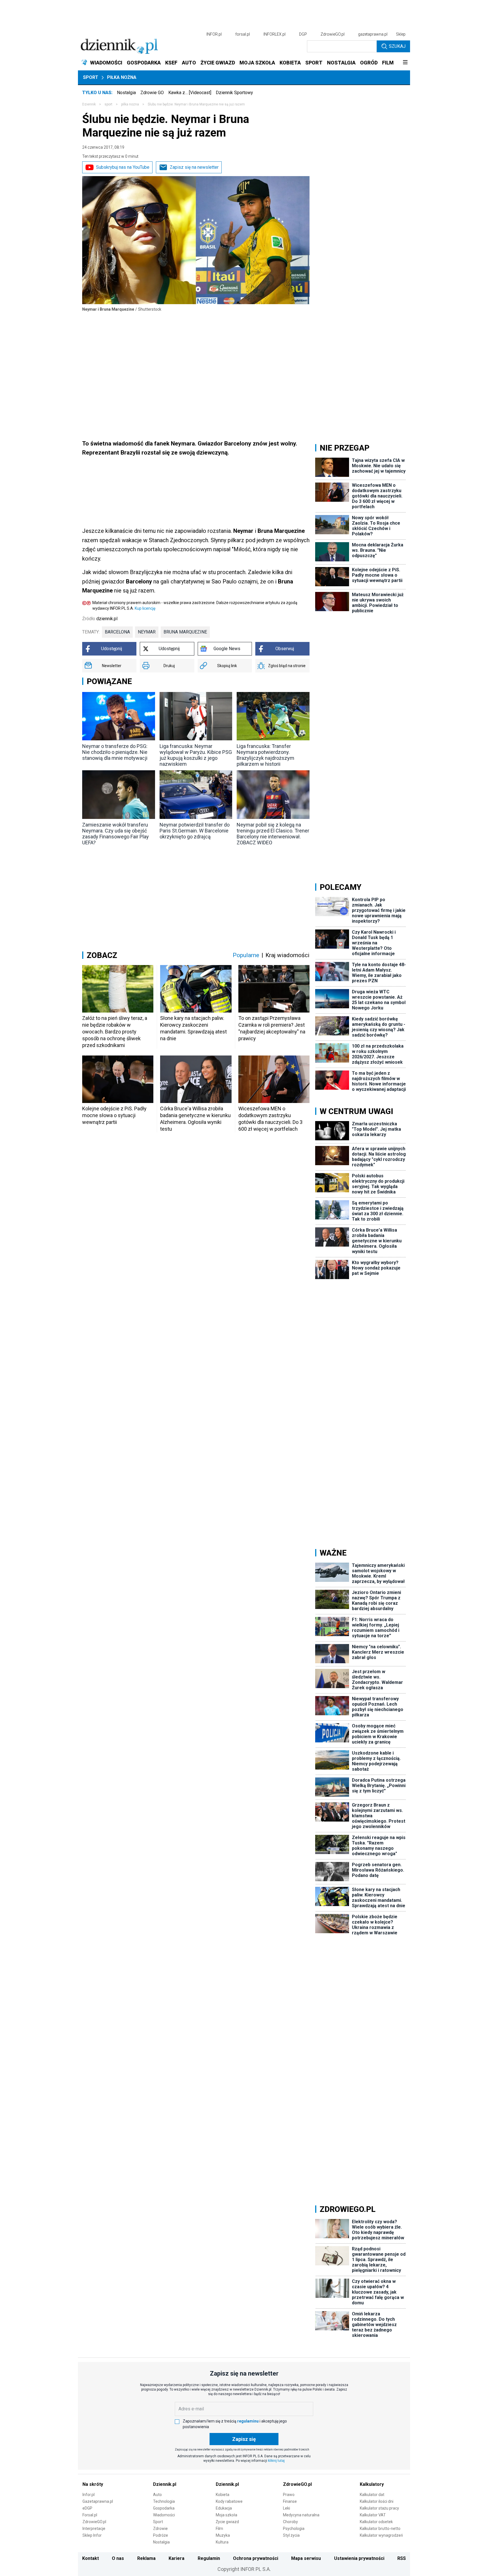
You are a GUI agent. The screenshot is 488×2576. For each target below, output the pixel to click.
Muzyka (223, 2535)
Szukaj (397, 46)
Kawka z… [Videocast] (190, 93)
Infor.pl (89, 2495)
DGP (303, 34)
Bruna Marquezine (185, 632)
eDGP (87, 2508)
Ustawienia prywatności (359, 2558)
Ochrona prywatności (256, 2558)
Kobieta (223, 2495)
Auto (157, 2495)
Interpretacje (94, 2529)
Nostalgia (126, 93)
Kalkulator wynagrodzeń (381, 2535)
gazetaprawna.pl (373, 34)
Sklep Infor (92, 2535)
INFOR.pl (214, 34)
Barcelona (117, 632)
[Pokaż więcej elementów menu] (405, 63)
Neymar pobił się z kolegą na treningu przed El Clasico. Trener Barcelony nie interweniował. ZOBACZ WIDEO (273, 834)
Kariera (177, 2558)
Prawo (289, 2495)
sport (108, 104)
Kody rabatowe (229, 2501)
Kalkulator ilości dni (377, 2501)
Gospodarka (164, 2508)
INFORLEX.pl (274, 34)
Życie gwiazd (227, 2522)
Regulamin (209, 2558)
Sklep (401, 34)
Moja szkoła (226, 2515)
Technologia (164, 2501)
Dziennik (89, 104)
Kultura (222, 2542)
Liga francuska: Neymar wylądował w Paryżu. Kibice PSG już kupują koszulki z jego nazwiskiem (196, 755)
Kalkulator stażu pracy (379, 2508)
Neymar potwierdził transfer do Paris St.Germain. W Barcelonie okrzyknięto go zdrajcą (195, 831)
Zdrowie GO (152, 93)
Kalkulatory (372, 2484)
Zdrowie (160, 2529)
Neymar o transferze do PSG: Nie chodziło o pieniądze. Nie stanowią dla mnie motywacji (115, 752)
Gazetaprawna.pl (98, 2501)
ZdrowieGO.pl (333, 34)
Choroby (290, 2522)
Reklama (146, 2558)
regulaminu (248, 2421)
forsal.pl (243, 34)
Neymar (147, 632)
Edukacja (224, 2508)
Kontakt (91, 2558)
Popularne (246, 955)
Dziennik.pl (165, 2484)
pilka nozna (130, 104)
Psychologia (294, 2529)
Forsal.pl (90, 2515)
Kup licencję (145, 608)
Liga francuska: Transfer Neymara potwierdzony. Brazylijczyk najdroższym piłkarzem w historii (265, 755)
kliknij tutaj (276, 2461)
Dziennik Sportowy (234, 93)
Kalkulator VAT (373, 2515)
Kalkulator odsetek (376, 2522)
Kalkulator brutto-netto (380, 2529)
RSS (402, 2558)
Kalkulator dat (372, 2495)
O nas (118, 2558)
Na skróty (93, 2484)
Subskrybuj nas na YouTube (123, 167)
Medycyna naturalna (301, 2515)
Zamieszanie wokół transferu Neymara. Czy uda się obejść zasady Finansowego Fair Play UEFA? (116, 834)
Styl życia (291, 2535)
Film (219, 2529)
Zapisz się (244, 2439)
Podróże (161, 2535)
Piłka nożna (122, 77)
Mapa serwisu (306, 2558)
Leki (287, 2508)
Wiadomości (164, 2515)
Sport (91, 77)
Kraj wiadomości (287, 955)
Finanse (290, 2501)
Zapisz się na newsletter (194, 167)
